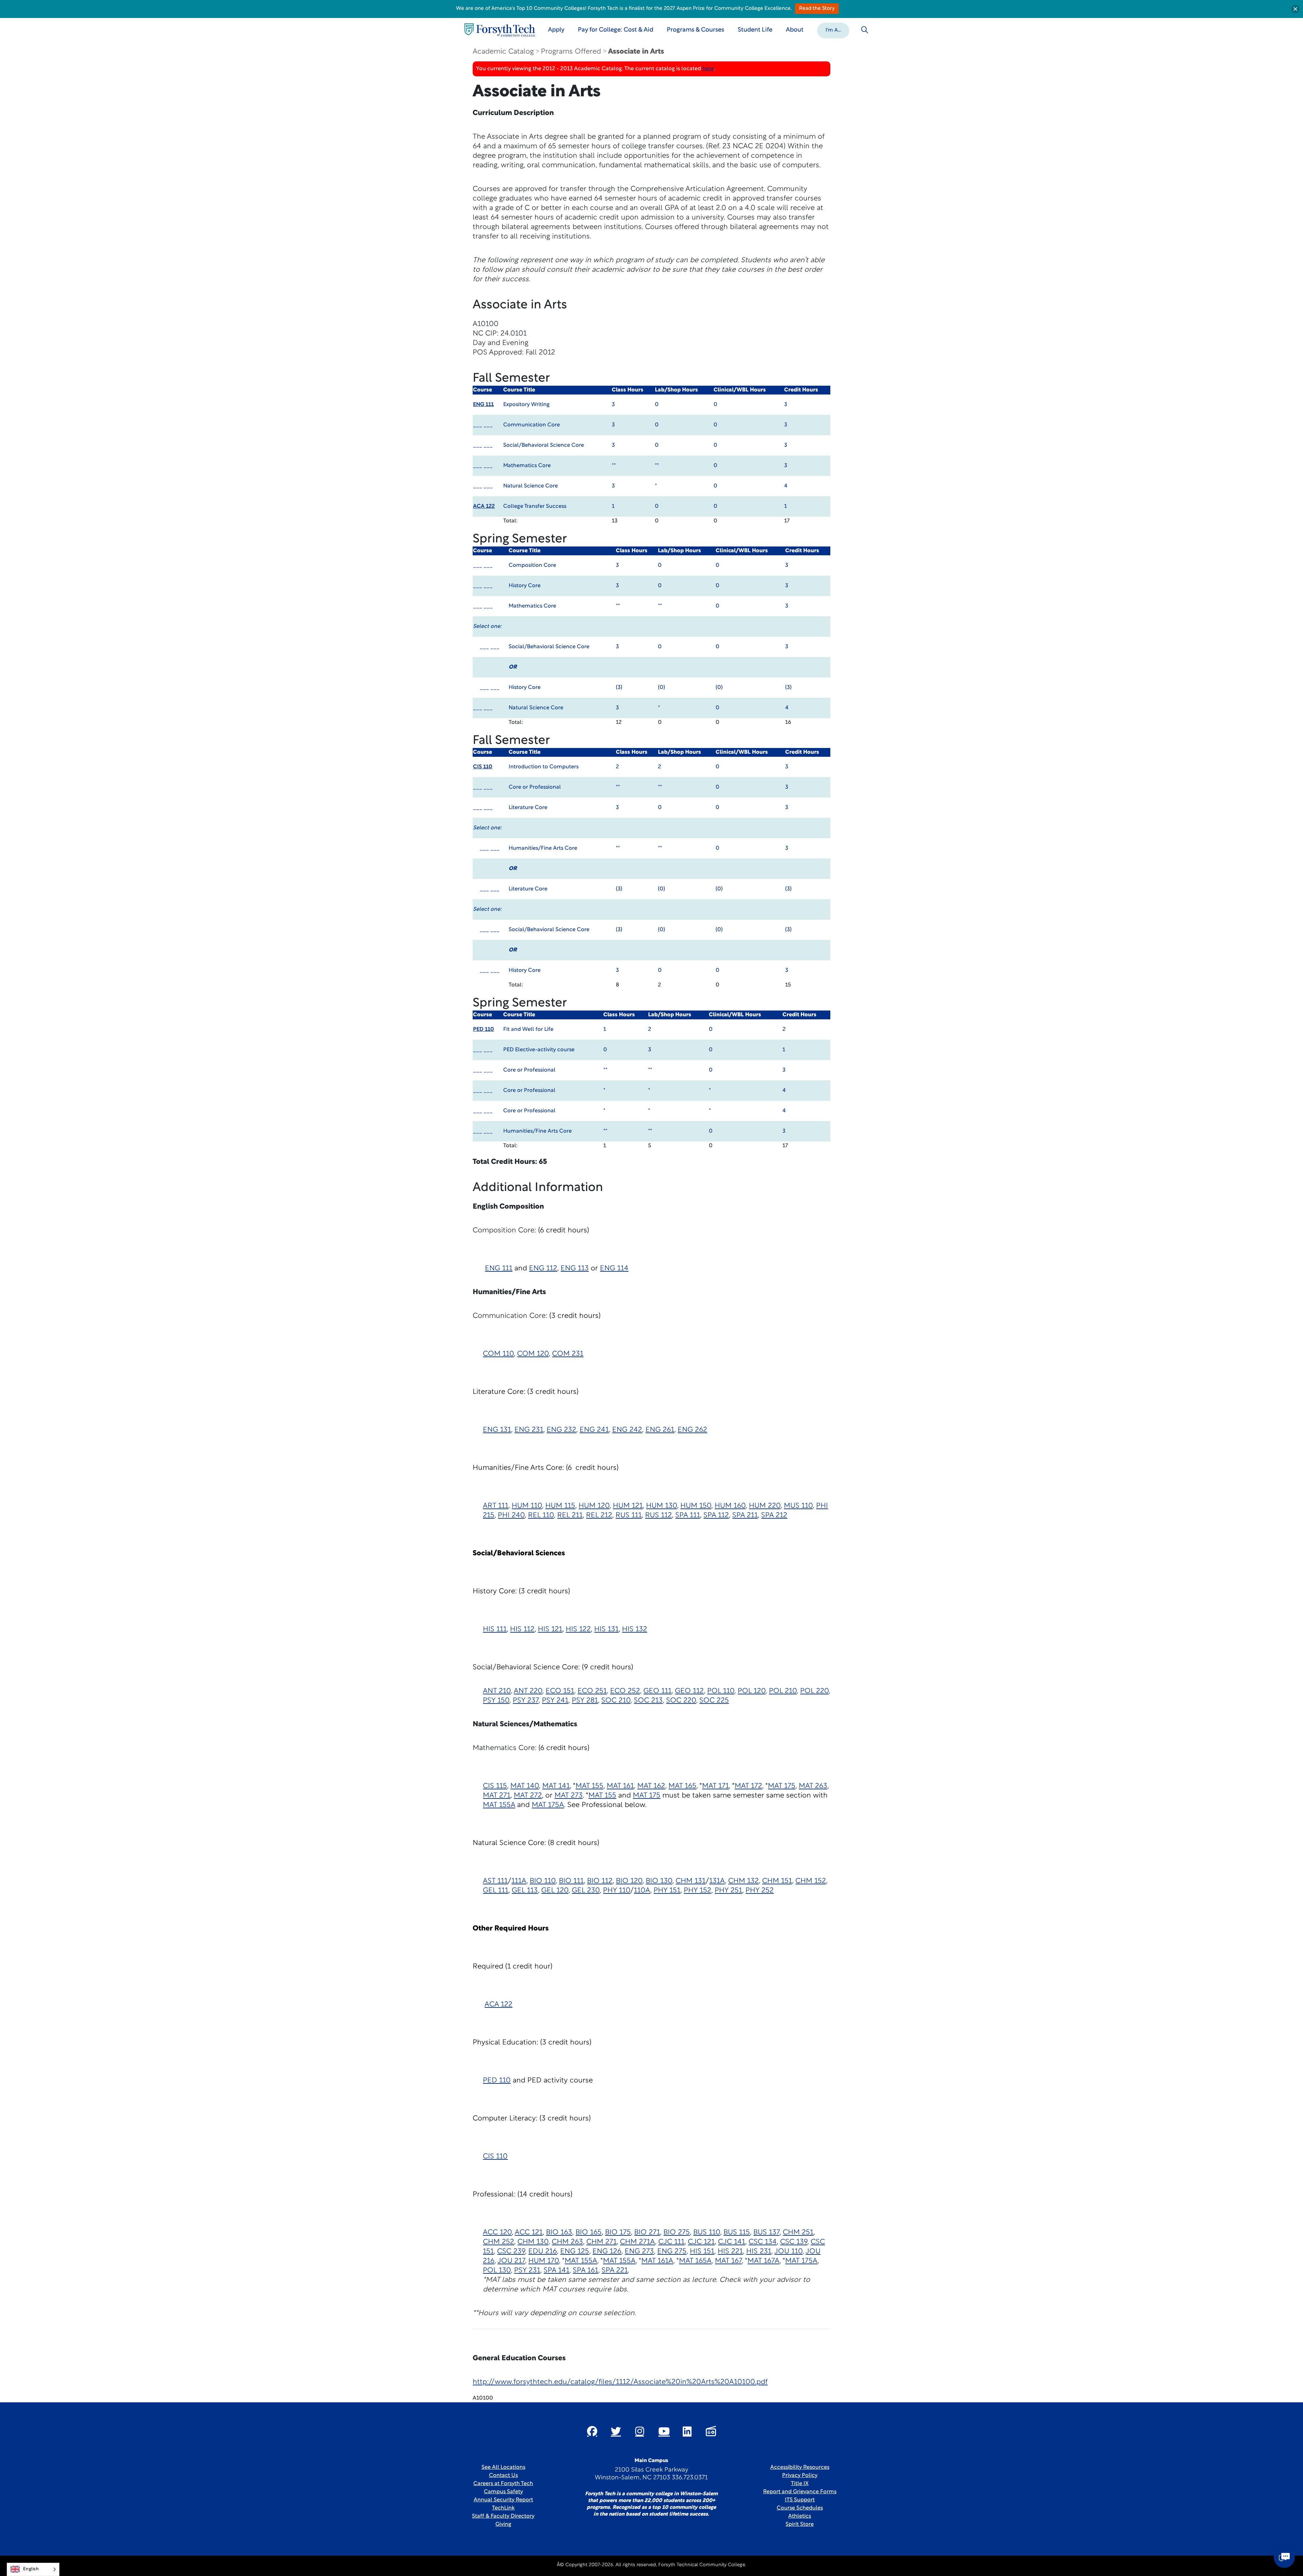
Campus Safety (503, 2492)
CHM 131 (691, 1881)
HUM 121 (628, 1506)
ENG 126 (607, 2252)
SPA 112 (716, 1515)
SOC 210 (616, 1701)
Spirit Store (800, 2524)
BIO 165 (589, 2233)
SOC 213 (648, 1701)
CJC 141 (732, 2242)
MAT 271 (497, 1796)
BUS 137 (766, 2233)
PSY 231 (527, 2271)
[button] (833, 30)
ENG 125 (575, 2252)
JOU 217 (511, 2261)
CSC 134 (763, 2242)
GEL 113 (525, 1891)
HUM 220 (765, 1506)
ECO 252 (625, 1691)
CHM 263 (567, 2242)
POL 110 (721, 1691)
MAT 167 (728, 2261)
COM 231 (568, 1354)
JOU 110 (788, 2252)
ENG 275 (672, 2252)
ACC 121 (529, 2233)
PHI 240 (511, 1515)
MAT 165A (695, 2261)
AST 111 (495, 1881)
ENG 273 (639, 2252)
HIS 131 (606, 1629)
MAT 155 (589, 1786)
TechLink (503, 2508)
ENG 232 (561, 1430)
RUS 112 (658, 1515)
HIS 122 (578, 1629)
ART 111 (496, 1506)
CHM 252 (498, 2242)
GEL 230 (586, 1891)
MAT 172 (748, 1786)
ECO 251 (592, 1691)
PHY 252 (760, 1891)
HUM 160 (730, 1506)
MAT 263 (813, 1786)
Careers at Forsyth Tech (503, 2484)
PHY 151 (667, 1891)
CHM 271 (601, 2242)
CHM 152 (811, 1881)
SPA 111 (688, 1515)
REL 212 (599, 1515)
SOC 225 (714, 1701)
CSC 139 (794, 2242)
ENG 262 (692, 1430)
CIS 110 (483, 767)
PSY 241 (555, 1701)
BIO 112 (600, 1881)
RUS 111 (629, 1515)
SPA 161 (586, 2271)
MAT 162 (651, 1786)
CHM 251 (798, 2233)
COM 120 (533, 1354)
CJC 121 (701, 2242)
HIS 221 (730, 2252)
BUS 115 (737, 2233)
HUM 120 (594, 1506)
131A (717, 1881)
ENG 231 (529, 1430)
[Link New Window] (592, 2431)
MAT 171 (715, 1786)
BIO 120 (629, 1881)
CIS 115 (495, 1786)
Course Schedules (800, 2508)
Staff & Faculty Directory (503, 2516)
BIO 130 (659, 1881)
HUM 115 (560, 1506)
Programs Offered (571, 52)
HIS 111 (495, 1629)
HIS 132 (635, 1629)
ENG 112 (543, 1268)
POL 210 (783, 1691)
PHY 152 (697, 1891)
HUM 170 (544, 2261)
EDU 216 (543, 2252)
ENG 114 (614, 1268)
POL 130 (497, 2271)
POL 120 (752, 1691)
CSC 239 (511, 2252)
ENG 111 (483, 405)
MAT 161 (620, 1786)
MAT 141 (556, 1786)
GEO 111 (657, 1691)
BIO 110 (543, 1881)
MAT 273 (569, 1796)
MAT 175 (782, 1786)
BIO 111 (571, 1881)
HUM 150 (696, 1506)
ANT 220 (528, 1691)
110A (642, 1891)
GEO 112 (689, 1691)
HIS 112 (522, 1629)
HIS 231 (759, 2252)
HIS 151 (702, 2252)
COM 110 (498, 1354)
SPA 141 (556, 2271)
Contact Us (503, 2476)
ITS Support (800, 2500)
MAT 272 (528, 1796)
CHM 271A (637, 2242)
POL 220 (814, 1691)
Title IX (800, 2484)
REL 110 (541, 1515)
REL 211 (570, 1515)
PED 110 (484, 1030)
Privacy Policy (800, 2476)
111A (519, 1881)
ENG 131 (497, 1430)
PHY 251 (728, 1891)
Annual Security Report (503, 2500)
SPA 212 (774, 1515)
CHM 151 (777, 1881)
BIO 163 (559, 2233)
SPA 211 (745, 1515)
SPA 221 (615, 2271)
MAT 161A (657, 2261)
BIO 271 (647, 2233)
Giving (503, 2524)
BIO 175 (618, 2233)
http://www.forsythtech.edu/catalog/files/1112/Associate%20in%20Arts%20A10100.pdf (620, 2382)
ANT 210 (497, 1691)
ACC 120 (497, 2233)
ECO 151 (560, 1691)
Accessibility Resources (800, 2467)
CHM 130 (533, 2242)
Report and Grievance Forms (800, 2492)
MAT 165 (682, 1786)
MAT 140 (525, 1786)
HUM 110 (527, 1506)
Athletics (800, 2516)
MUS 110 (798, 1506)
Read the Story (817, 9)
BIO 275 (677, 2233)
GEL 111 (496, 1891)
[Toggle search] (865, 30)
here (708, 69)
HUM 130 (662, 1506)
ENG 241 (594, 1430)
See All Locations (503, 2467)
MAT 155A (499, 1805)
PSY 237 (526, 1701)
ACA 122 (484, 506)
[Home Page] (500, 30)
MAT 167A (763, 2261)
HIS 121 (550, 1629)
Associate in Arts (636, 52)
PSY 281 (585, 1701)
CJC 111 (671, 2242)
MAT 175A (548, 1805)
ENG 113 (575, 1268)
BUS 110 (707, 2233)
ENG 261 (660, 1430)
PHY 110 (617, 1891)
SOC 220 (681, 1701)
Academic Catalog (503, 52)
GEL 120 (555, 1891)
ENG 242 (627, 1430)
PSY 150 (496, 1701)
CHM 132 (743, 1881)
